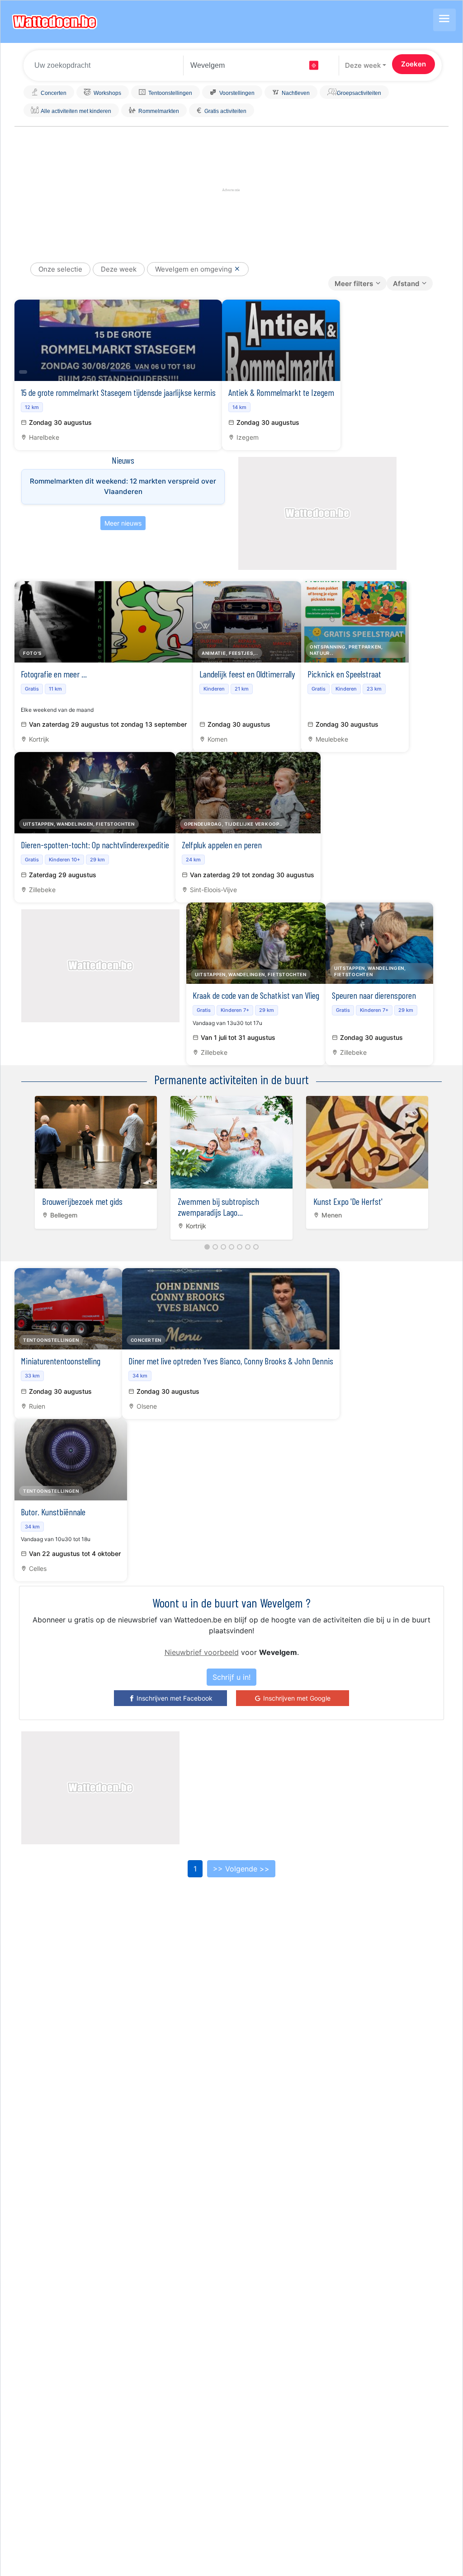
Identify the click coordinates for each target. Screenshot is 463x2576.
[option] (96, 1160)
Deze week (363, 65)
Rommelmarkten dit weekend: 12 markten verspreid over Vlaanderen (123, 486)
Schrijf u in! (231, 1677)
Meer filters (354, 284)
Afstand (406, 284)
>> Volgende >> (241, 1869)
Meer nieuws (123, 523)
